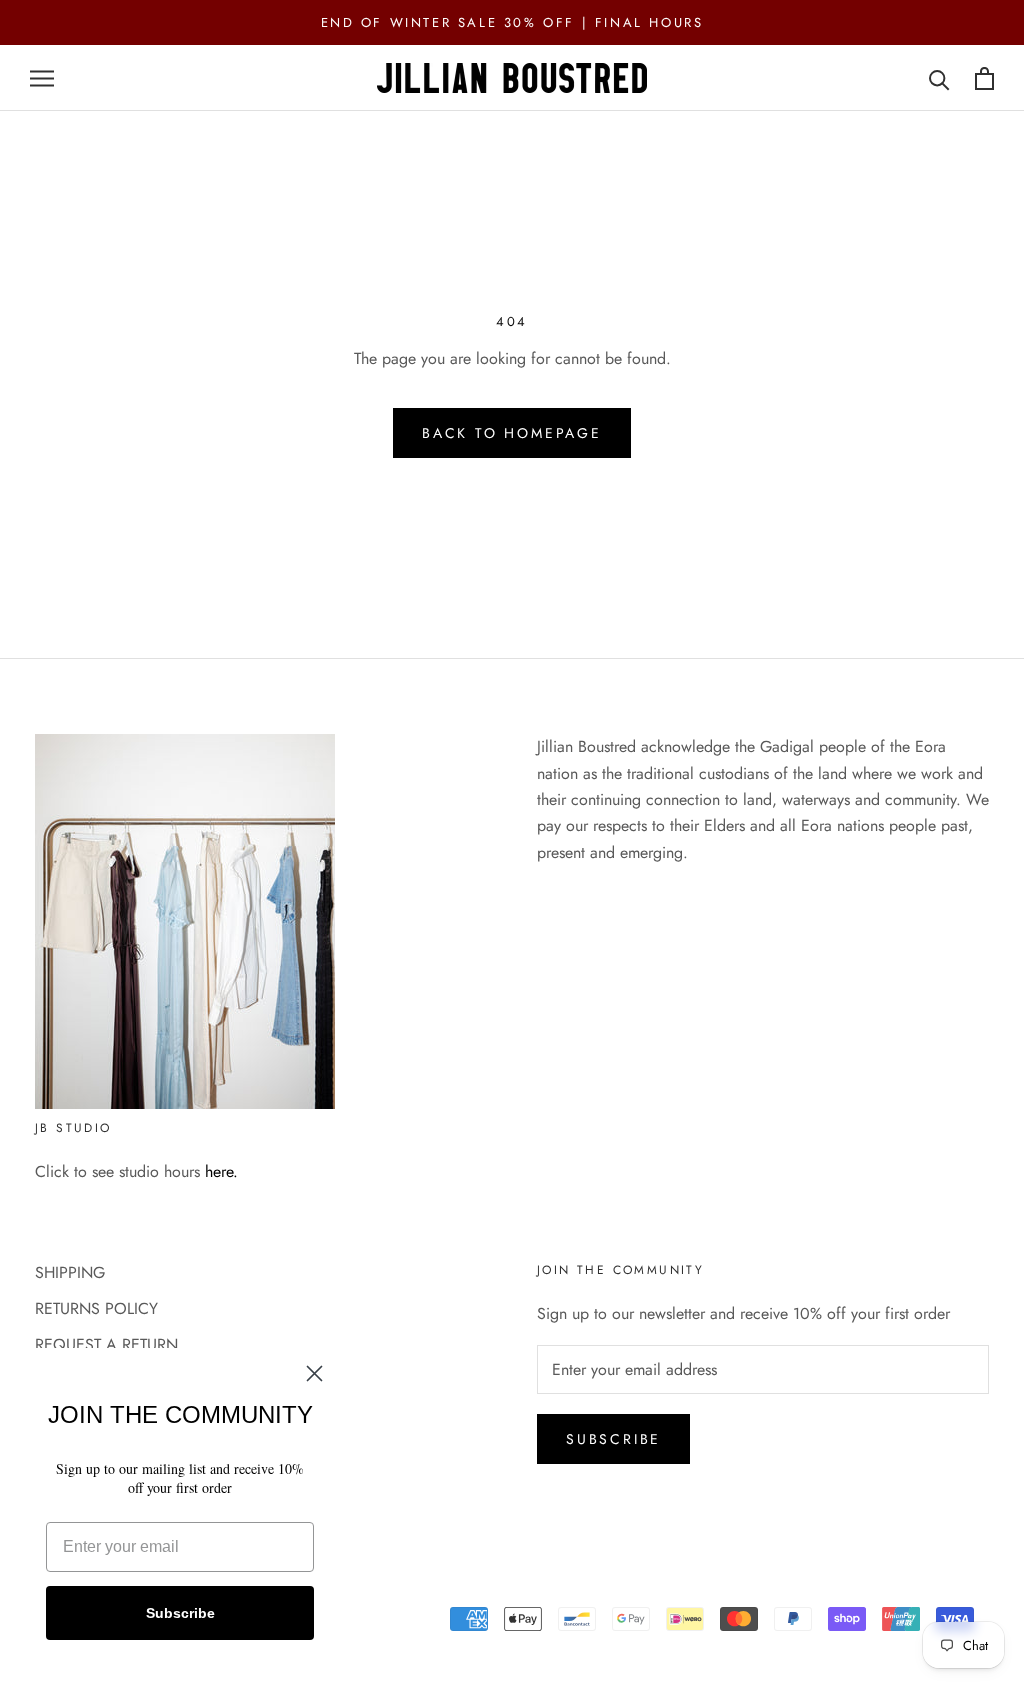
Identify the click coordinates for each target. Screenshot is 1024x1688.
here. (221, 1171)
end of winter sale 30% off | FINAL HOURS (512, 22)
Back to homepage (512, 433)
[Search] (939, 78)
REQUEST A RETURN (106, 1344)
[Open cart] (984, 78)
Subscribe (613, 1439)
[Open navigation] (42, 79)
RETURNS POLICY (96, 1308)
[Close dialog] (314, 1373)
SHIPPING (70, 1272)
